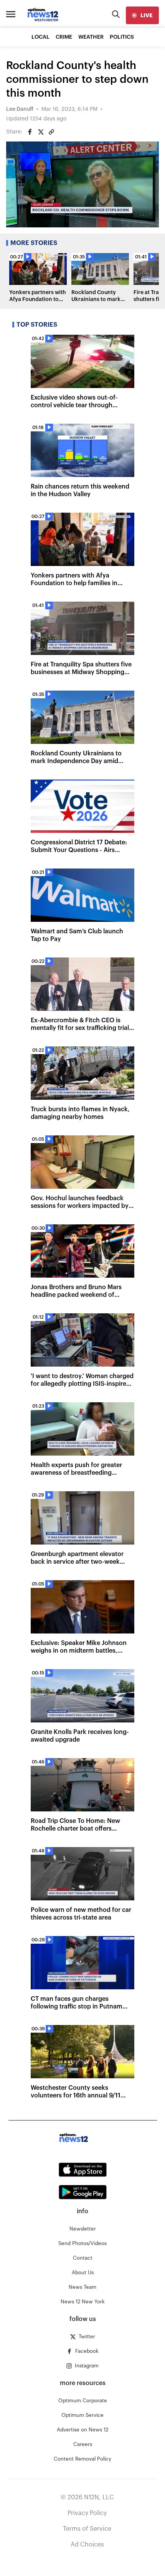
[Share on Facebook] (30, 132)
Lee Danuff (20, 109)
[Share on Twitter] (41, 132)
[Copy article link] (51, 132)
